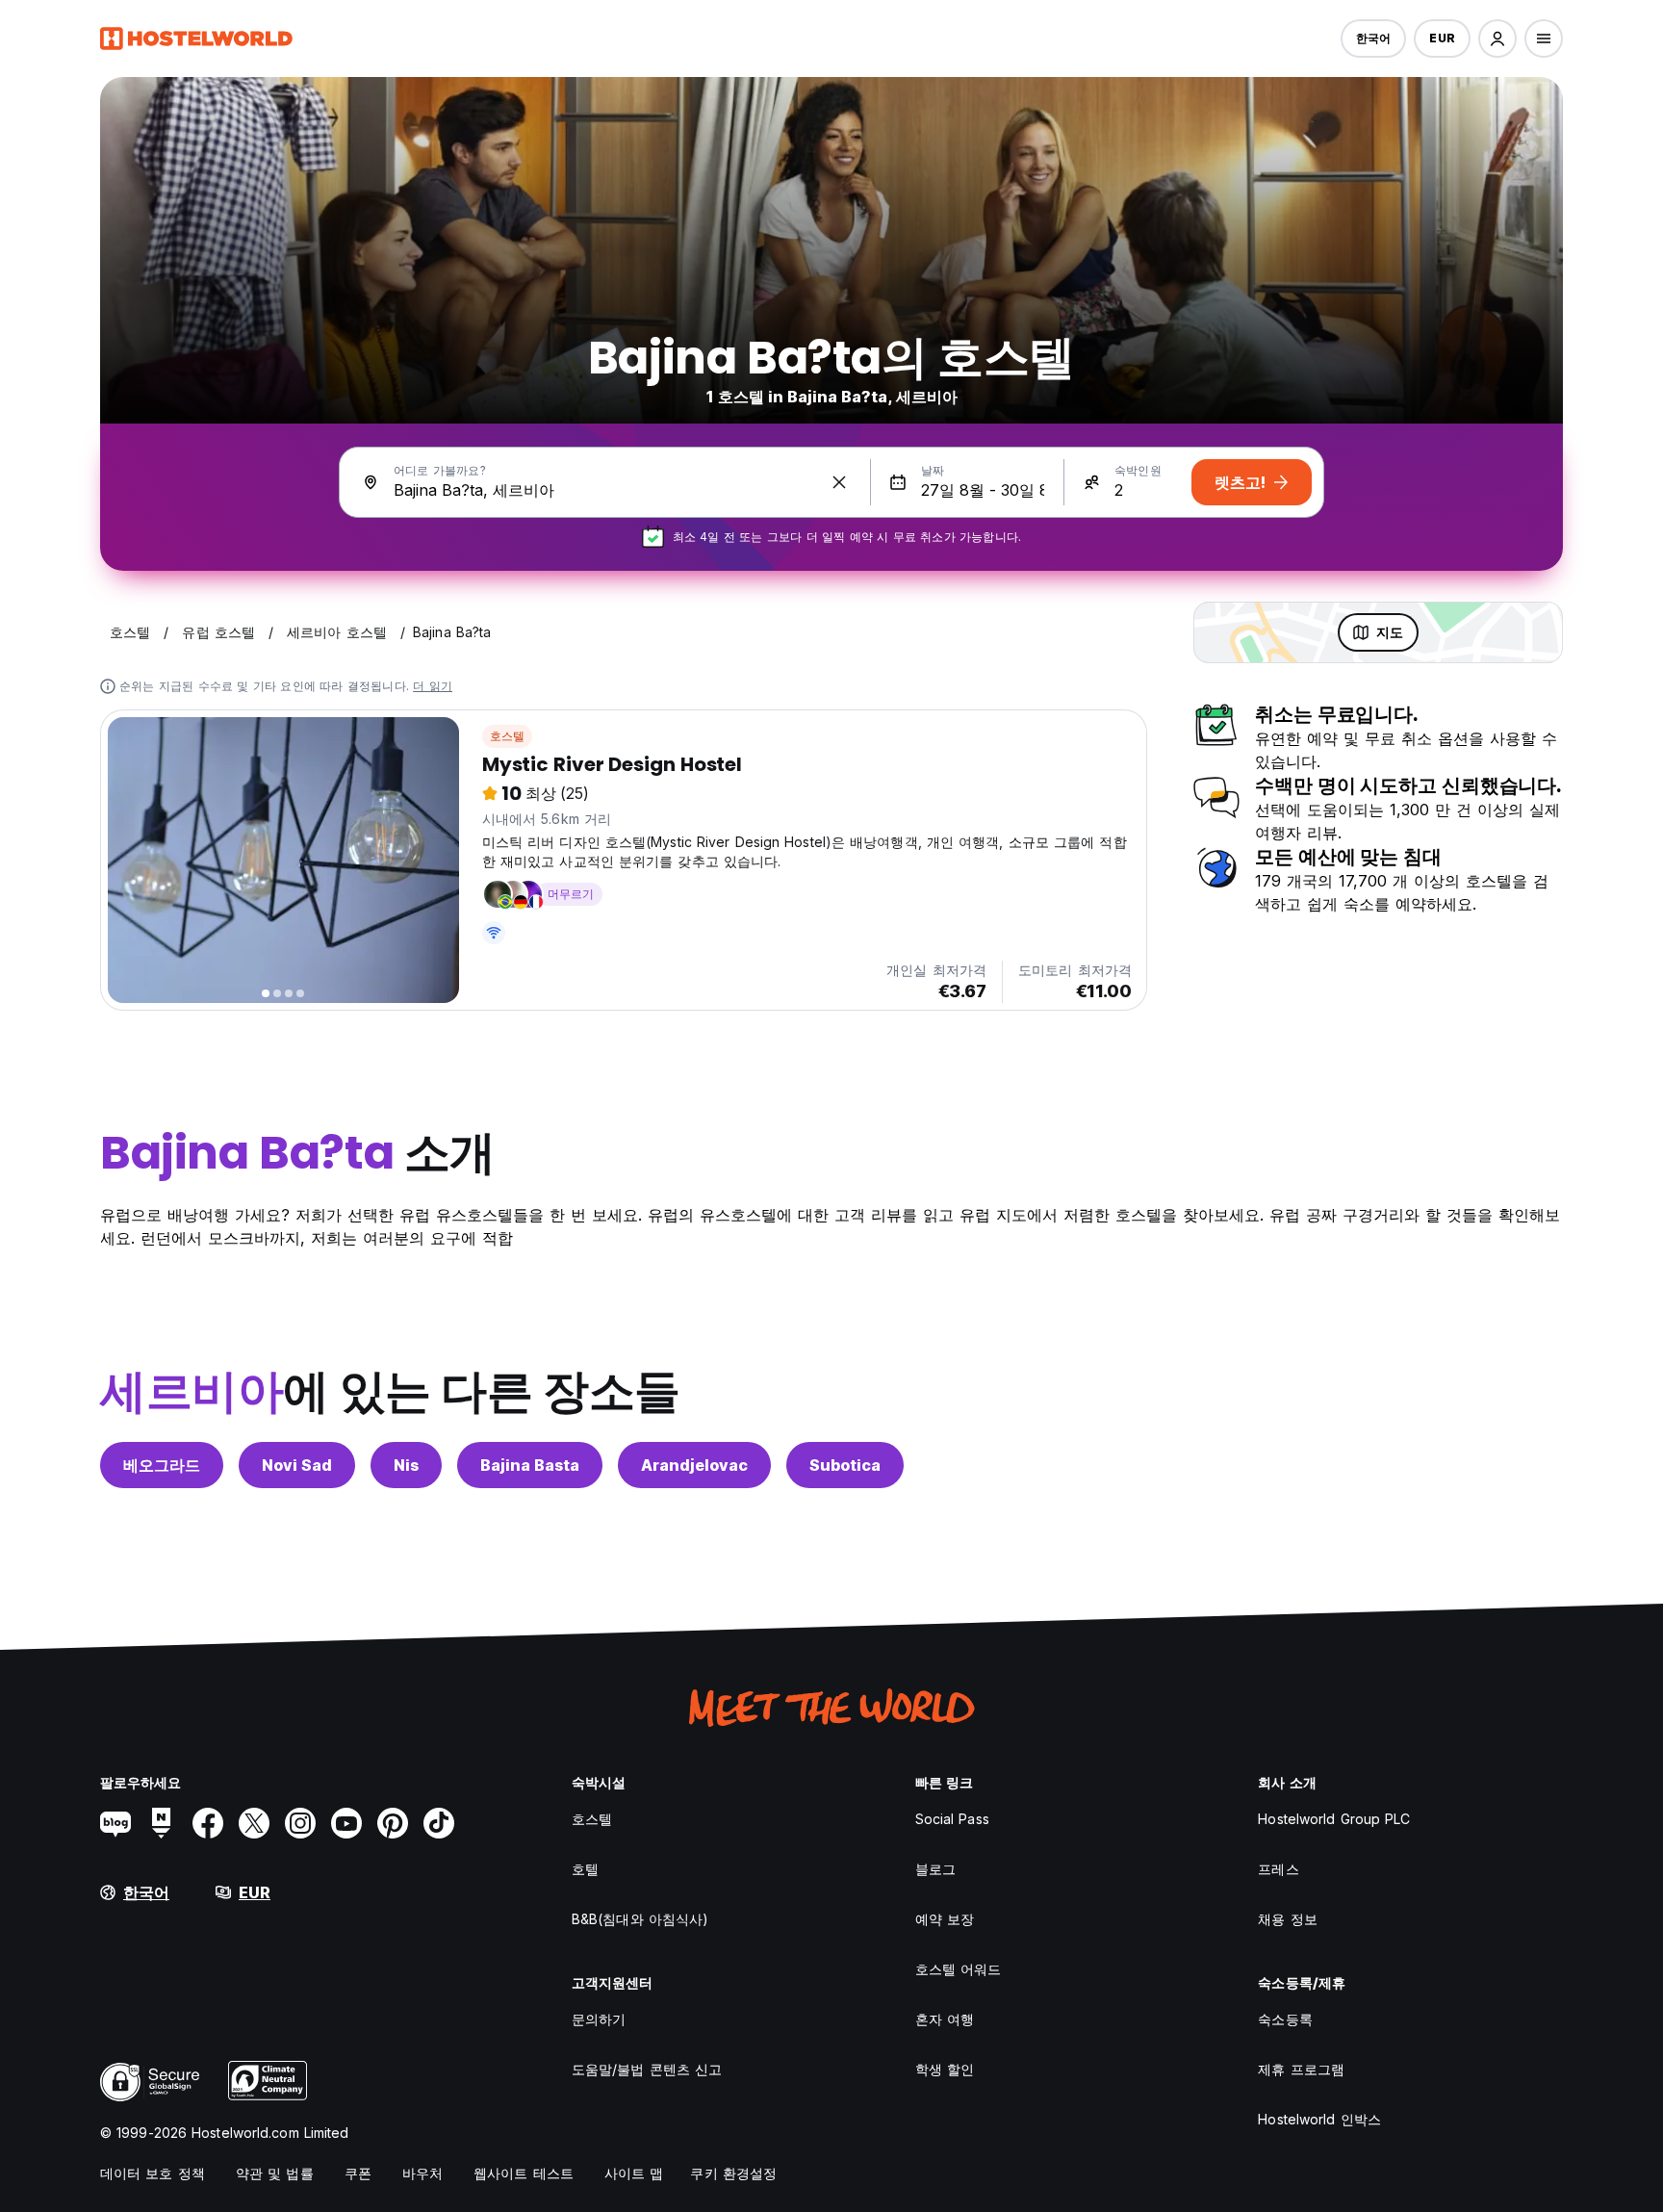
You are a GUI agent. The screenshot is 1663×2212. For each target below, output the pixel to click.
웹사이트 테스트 (524, 2173)
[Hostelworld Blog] (115, 1823)
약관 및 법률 (275, 2173)
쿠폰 (358, 2173)
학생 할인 (945, 2069)
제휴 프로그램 (1301, 2069)
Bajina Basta (530, 1465)
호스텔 (508, 736)
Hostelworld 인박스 (1319, 2119)
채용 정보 (1288, 1919)
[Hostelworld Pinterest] (393, 1823)
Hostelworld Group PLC (1334, 1819)
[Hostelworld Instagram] (300, 1823)
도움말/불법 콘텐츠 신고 (647, 2069)
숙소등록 (1285, 2019)
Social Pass (952, 1819)
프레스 (1278, 1869)
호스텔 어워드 (959, 1969)
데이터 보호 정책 (153, 2173)
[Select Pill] (1497, 39)
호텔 (585, 1869)
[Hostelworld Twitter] (254, 1823)
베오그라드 (162, 1465)
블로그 (935, 1869)
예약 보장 (945, 1919)
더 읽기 (433, 686)
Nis (406, 1465)
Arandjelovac (694, 1465)
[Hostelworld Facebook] (208, 1823)
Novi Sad (297, 1465)
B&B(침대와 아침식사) (640, 1919)
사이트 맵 (634, 2173)
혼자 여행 (945, 2019)
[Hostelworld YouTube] (346, 1823)
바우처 (422, 2173)
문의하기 (599, 2019)
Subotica (845, 1465)
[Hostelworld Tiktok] (439, 1823)
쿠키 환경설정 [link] (733, 2173)
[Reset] (839, 482)
